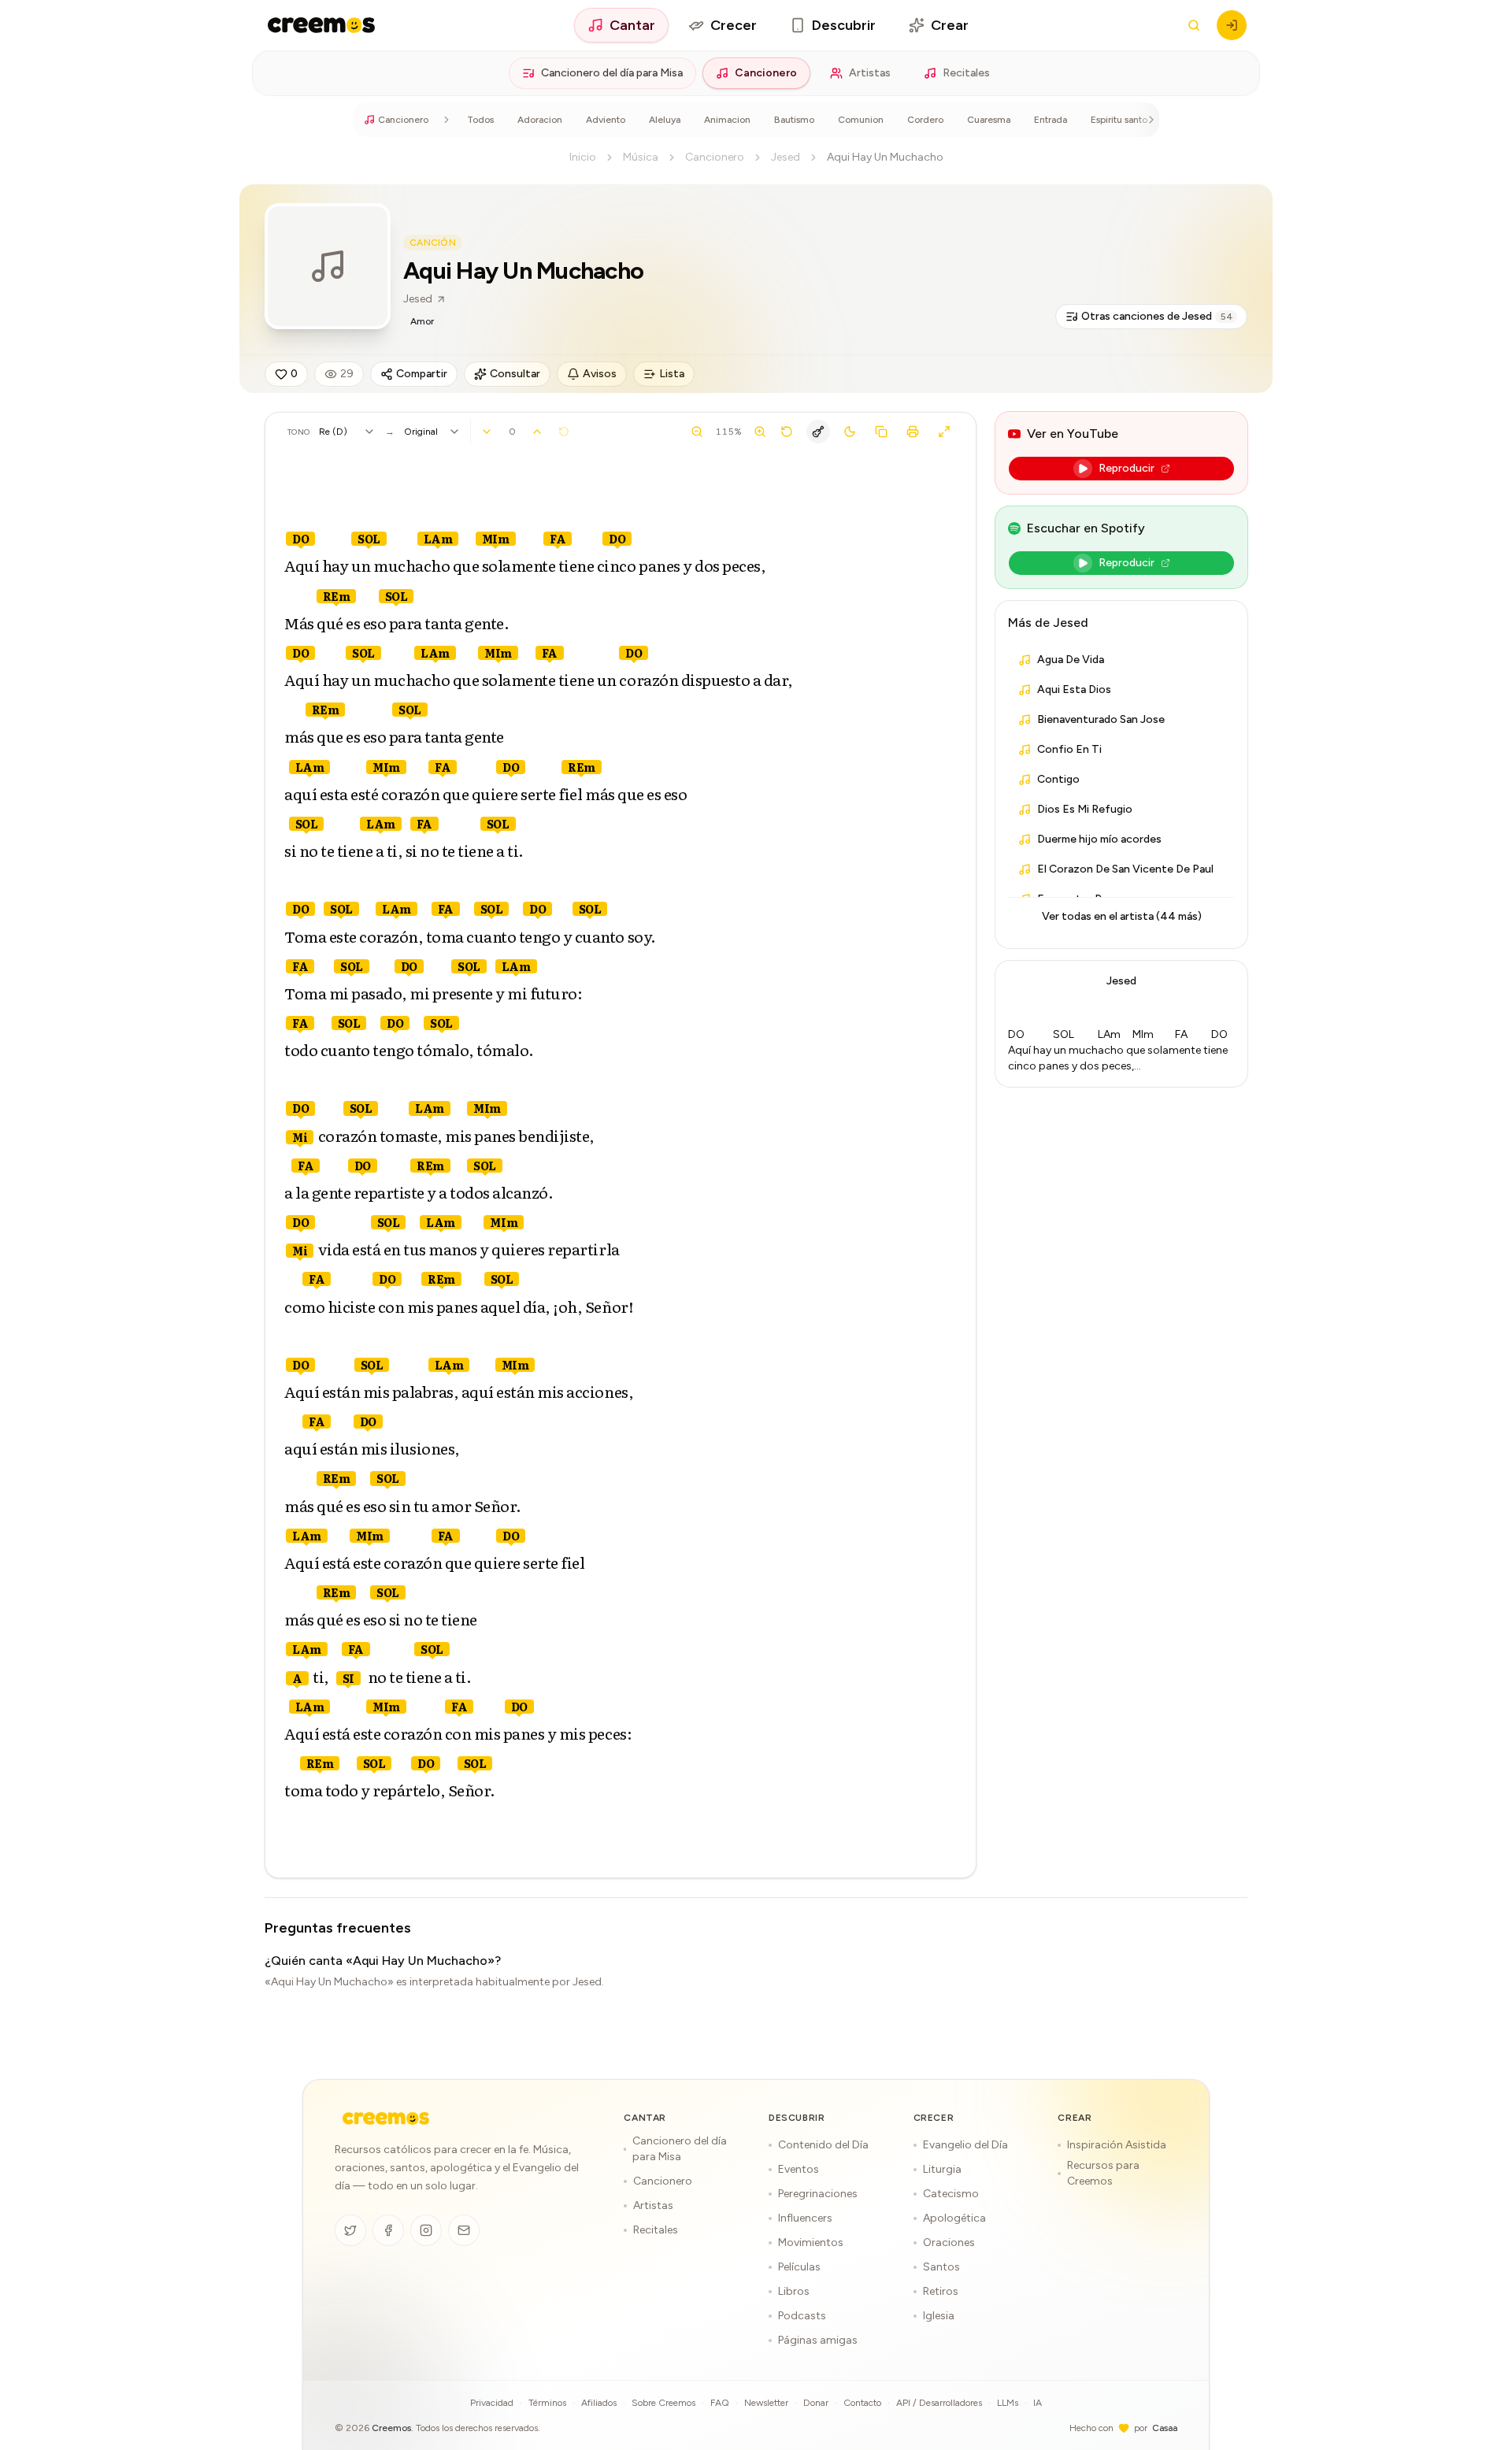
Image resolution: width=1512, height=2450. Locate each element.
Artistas (870, 73)
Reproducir (1127, 468)
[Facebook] (388, 2230)
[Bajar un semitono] (487, 432)
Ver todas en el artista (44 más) (1122, 916)
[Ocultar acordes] (818, 432)
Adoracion (540, 120)
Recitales (966, 73)
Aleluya (665, 120)
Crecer (734, 25)
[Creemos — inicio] (321, 25)
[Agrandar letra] (760, 432)
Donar (816, 2403)
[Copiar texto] (881, 432)
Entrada (1051, 120)
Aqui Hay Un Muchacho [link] (885, 157)
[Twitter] (350, 2230)
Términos (547, 2403)
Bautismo (794, 120)
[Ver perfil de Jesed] (328, 266)
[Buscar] (1194, 25)
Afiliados (599, 2403)
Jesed (786, 157)
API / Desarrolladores (939, 2403)
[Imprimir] (913, 432)
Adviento (606, 120)
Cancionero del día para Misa (612, 73)
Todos (480, 120)
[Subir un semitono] (537, 432)
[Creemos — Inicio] (386, 2118)
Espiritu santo (1119, 120)
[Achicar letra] (697, 432)
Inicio (583, 157)
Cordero (925, 120)
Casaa (1165, 2428)
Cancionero (766, 73)
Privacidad (492, 2403)
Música (641, 157)
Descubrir (844, 25)
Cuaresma (989, 120)
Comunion (861, 120)
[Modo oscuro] (850, 432)
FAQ (720, 2403)
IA (1038, 2403)
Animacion (727, 120)
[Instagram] (426, 2230)
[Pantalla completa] (944, 432)
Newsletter (766, 2403)
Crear (950, 25)
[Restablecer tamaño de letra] (787, 432)
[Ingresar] (1232, 25)
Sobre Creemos (663, 2403)
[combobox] (347, 432)
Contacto (862, 2403)
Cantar (632, 25)
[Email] (464, 2230)
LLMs (1008, 2403)
